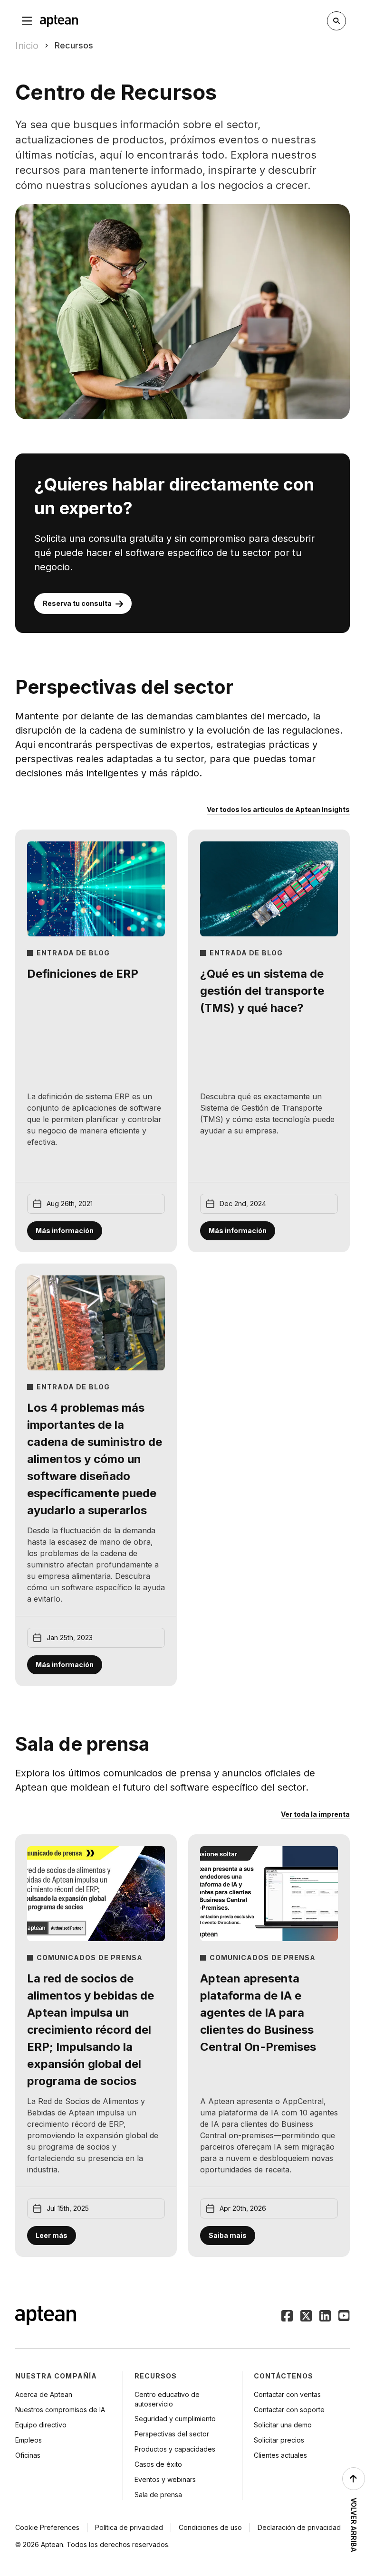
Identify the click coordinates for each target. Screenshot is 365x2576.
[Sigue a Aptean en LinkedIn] (325, 2317)
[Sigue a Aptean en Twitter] (306, 2317)
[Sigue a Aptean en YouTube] (344, 2317)
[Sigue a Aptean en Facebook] (287, 2317)
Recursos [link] (74, 45)
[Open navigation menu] (27, 21)
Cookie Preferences (47, 2527)
